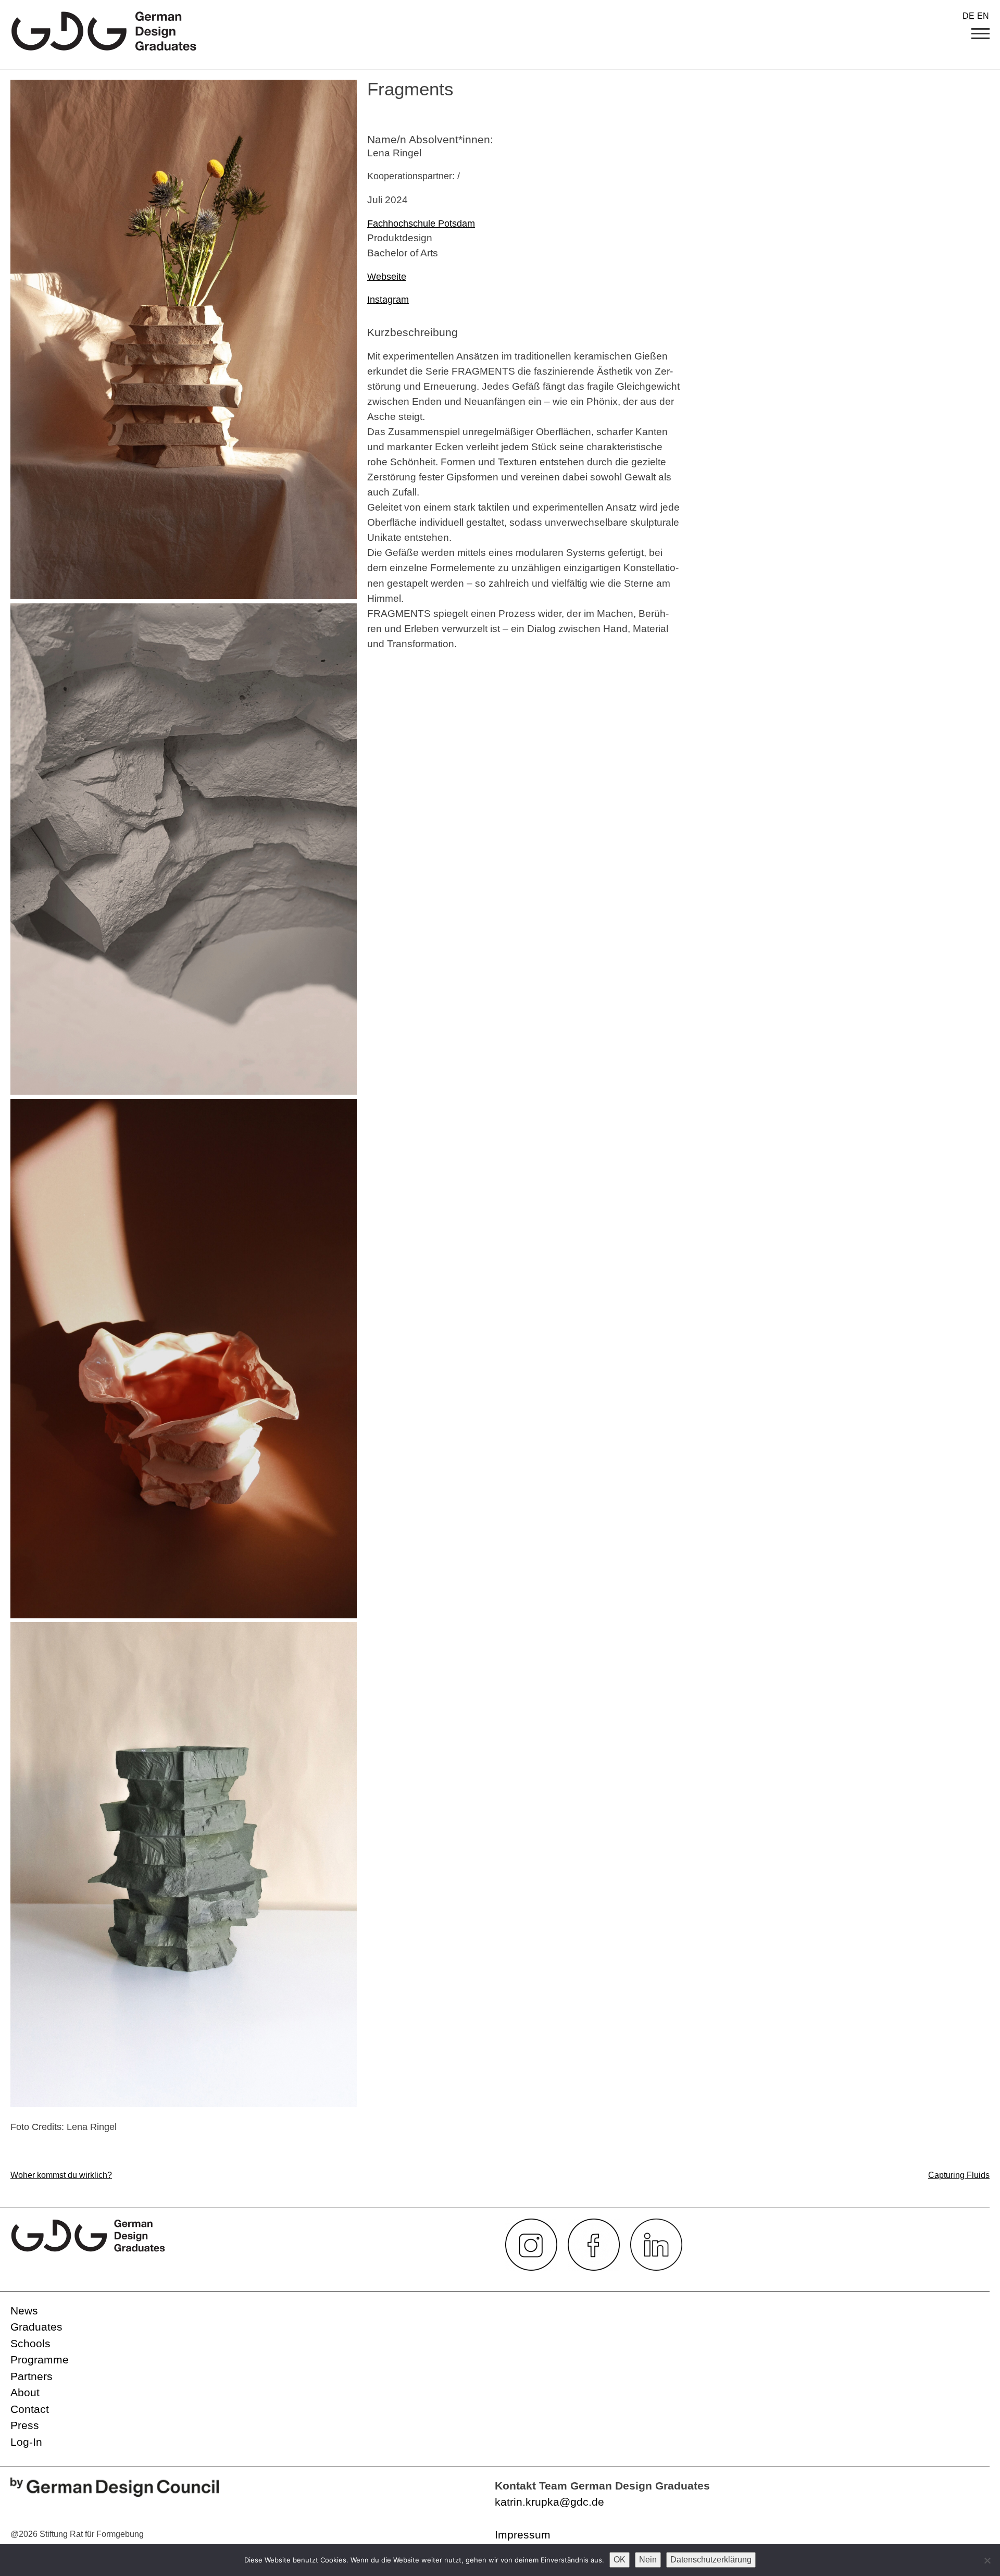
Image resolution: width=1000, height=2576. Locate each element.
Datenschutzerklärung (711, 2560)
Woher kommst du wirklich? (61, 2175)
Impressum (523, 2535)
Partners (32, 2376)
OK (620, 2560)
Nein (648, 2560)
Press (25, 2425)
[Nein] (987, 2560)
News (24, 2311)
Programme (40, 2360)
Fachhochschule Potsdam (421, 224)
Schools (30, 2343)
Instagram (388, 300)
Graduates (36, 2327)
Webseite (387, 277)
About (25, 2392)
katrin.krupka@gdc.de (549, 2502)
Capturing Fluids (959, 2175)
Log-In (26, 2442)
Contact (30, 2409)
